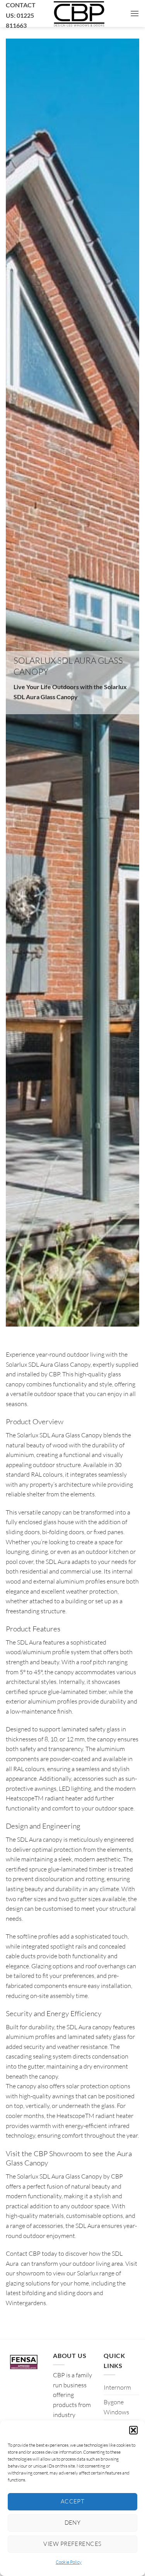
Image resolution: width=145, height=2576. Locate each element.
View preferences (72, 2544)
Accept (73, 2501)
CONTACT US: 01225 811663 (21, 15)
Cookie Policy (69, 2562)
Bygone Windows (116, 2407)
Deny (73, 2523)
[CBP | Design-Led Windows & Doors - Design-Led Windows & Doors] (79, 14)
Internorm (117, 2387)
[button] (133, 2430)
